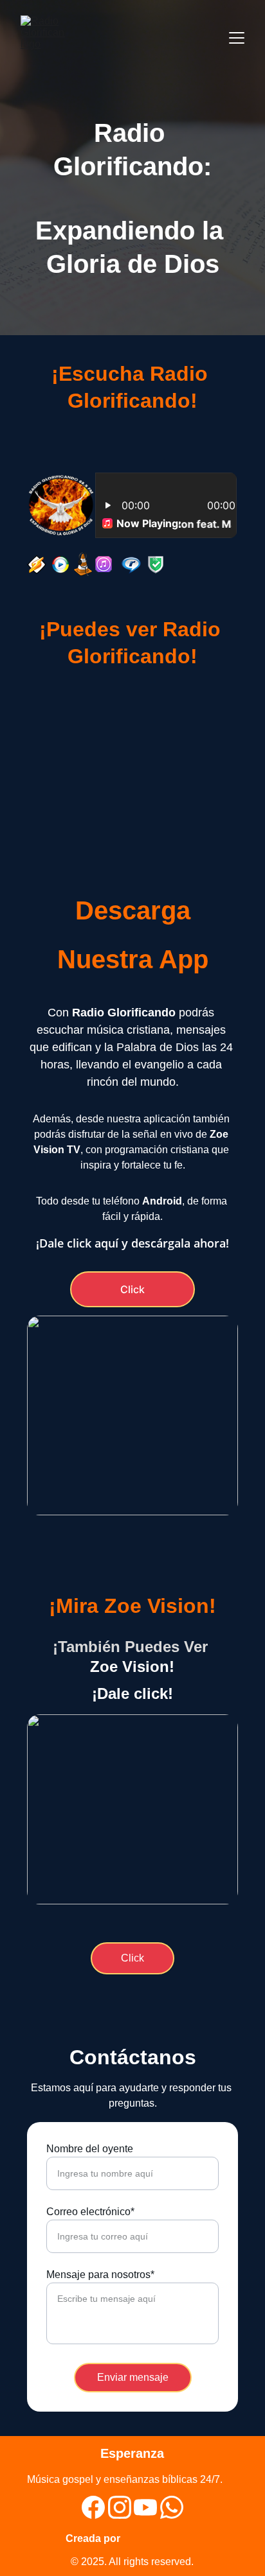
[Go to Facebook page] (93, 2507)
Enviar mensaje (133, 2377)
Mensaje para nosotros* (100, 2275)
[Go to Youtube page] (145, 2507)
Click (132, 1289)
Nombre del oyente (90, 2149)
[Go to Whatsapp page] (172, 2507)
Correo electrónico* (90, 2212)
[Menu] (237, 38)
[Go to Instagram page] (120, 2507)
